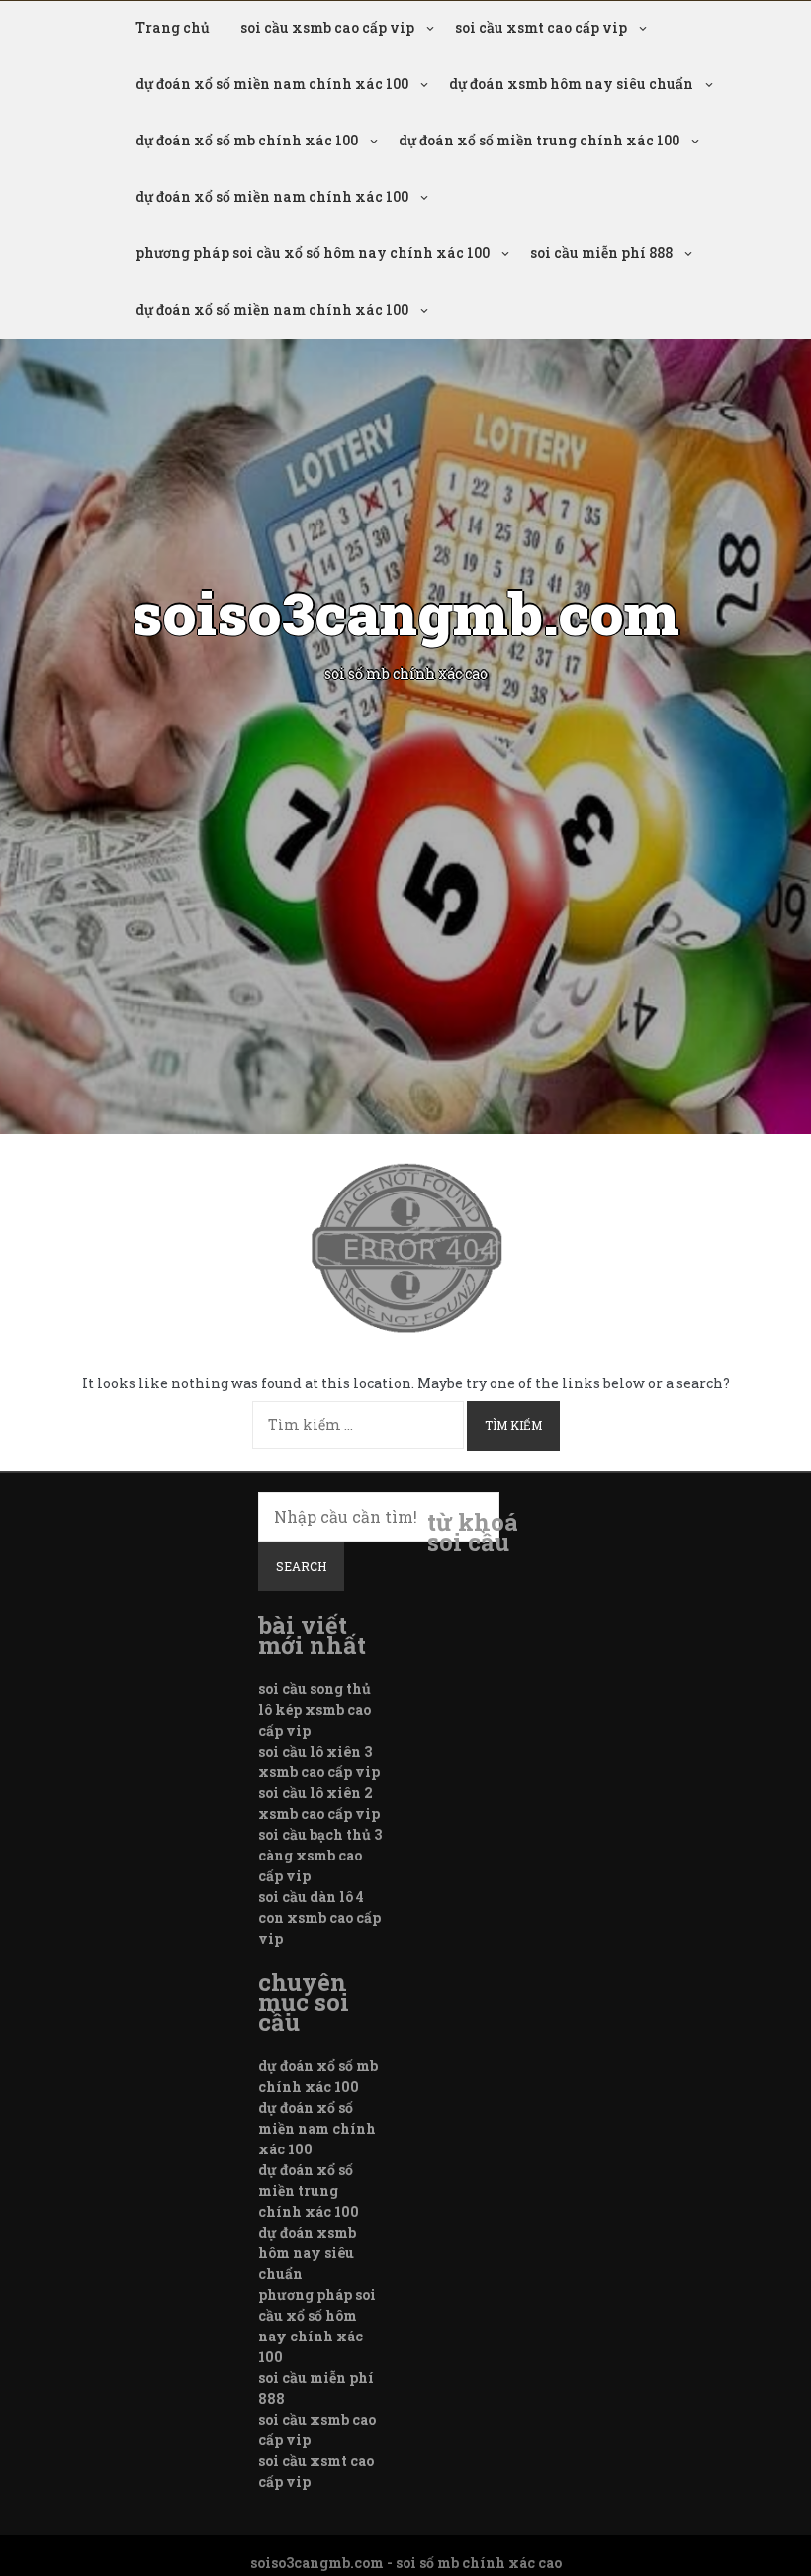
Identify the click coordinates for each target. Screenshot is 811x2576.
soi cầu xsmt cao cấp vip (541, 27)
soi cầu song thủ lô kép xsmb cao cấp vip (315, 1710)
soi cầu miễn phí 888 (601, 253)
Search (301, 1566)
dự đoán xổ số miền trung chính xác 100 (539, 140)
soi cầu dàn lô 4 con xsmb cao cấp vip (319, 1917)
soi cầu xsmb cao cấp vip (327, 27)
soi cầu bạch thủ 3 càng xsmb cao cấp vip (320, 1855)
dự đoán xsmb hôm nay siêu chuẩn (571, 84)
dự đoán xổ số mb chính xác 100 (247, 140)
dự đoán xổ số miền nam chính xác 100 (272, 84)
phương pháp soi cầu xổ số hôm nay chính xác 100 (313, 253)
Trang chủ (173, 27)
